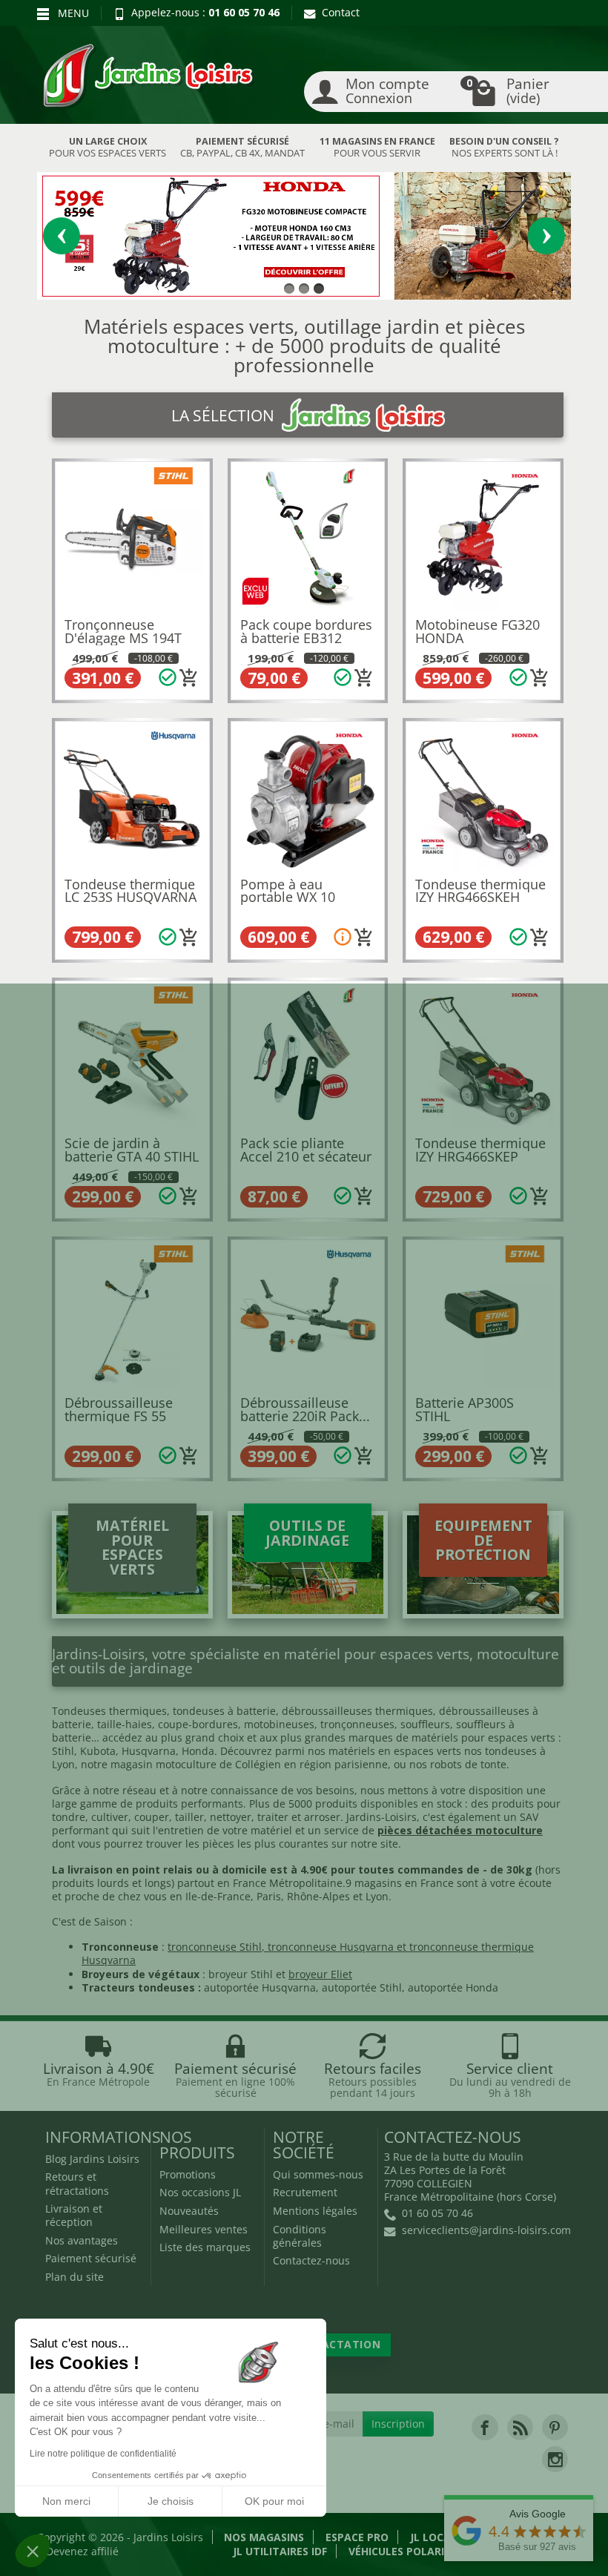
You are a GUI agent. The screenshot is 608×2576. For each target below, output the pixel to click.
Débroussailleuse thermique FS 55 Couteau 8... (119, 1416)
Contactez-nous (311, 2260)
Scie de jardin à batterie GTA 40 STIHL (132, 1150)
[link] (485, 2427)
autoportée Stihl (362, 1987)
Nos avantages (82, 2240)
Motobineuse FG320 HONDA (478, 631)
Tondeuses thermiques (109, 1711)
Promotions (188, 2174)
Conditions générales (300, 2236)
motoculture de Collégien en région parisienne (272, 1764)
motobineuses (279, 1724)
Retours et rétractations (77, 2183)
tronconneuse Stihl (215, 1947)
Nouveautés (189, 2211)
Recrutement (305, 2192)
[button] (33, 2551)
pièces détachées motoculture (460, 1830)
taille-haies (125, 1724)
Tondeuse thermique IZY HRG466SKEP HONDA (480, 1156)
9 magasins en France (400, 1883)
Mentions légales (315, 2211)
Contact (341, 12)
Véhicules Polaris (399, 2551)
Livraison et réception (74, 2215)
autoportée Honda (453, 1987)
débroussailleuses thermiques (357, 1711)
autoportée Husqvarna (260, 1987)
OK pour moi (274, 2501)
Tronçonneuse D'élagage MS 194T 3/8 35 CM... (123, 638)
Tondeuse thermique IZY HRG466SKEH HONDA (480, 897)
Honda (198, 1751)
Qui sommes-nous (318, 2174)
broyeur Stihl (241, 1974)
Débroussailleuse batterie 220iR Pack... (305, 1409)
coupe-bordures (196, 1724)
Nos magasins (264, 2537)
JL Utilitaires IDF (280, 2551)
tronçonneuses (357, 1724)
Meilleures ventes (204, 2229)
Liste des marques (205, 2247)
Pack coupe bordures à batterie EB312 (306, 631)
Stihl (63, 1751)
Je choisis (171, 2501)
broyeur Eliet (320, 1974)
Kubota (98, 1751)
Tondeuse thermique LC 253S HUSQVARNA (130, 891)
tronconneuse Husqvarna (331, 1947)
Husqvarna (149, 1751)
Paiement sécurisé (91, 2258)
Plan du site (75, 2277)
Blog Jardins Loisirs (92, 2159)
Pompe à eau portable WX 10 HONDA (288, 897)
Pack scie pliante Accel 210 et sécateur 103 (306, 1156)
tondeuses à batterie (224, 1711)
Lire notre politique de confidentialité (103, 2454)
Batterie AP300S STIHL (465, 1409)
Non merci (66, 2501)
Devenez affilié (82, 2551)
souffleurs (425, 1724)
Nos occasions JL (200, 2192)
